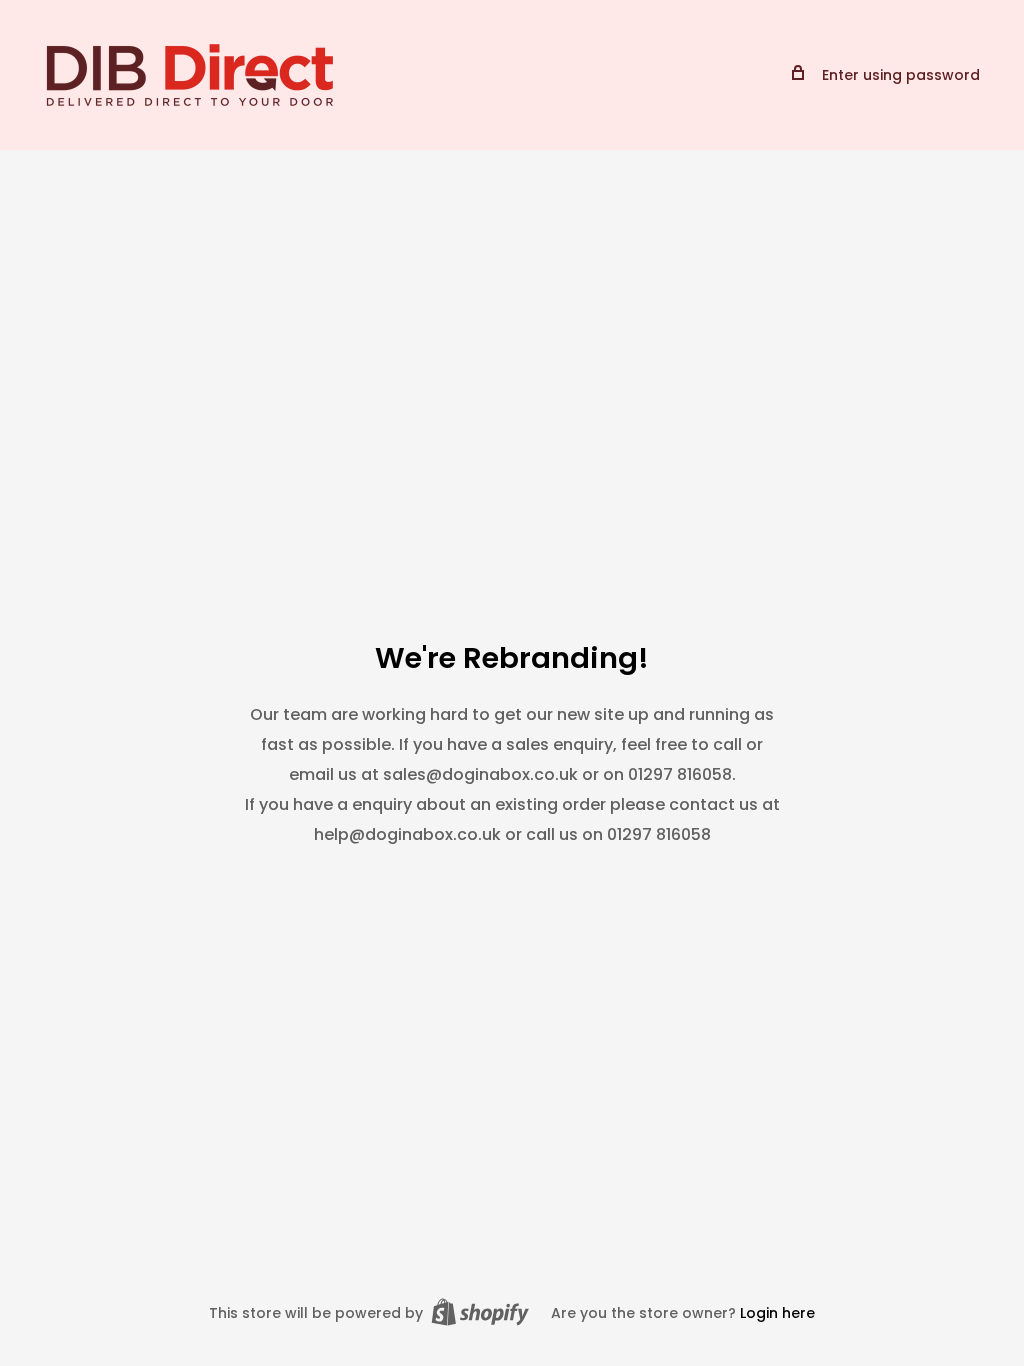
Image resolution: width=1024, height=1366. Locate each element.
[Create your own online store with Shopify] (480, 1312)
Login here (777, 1313)
